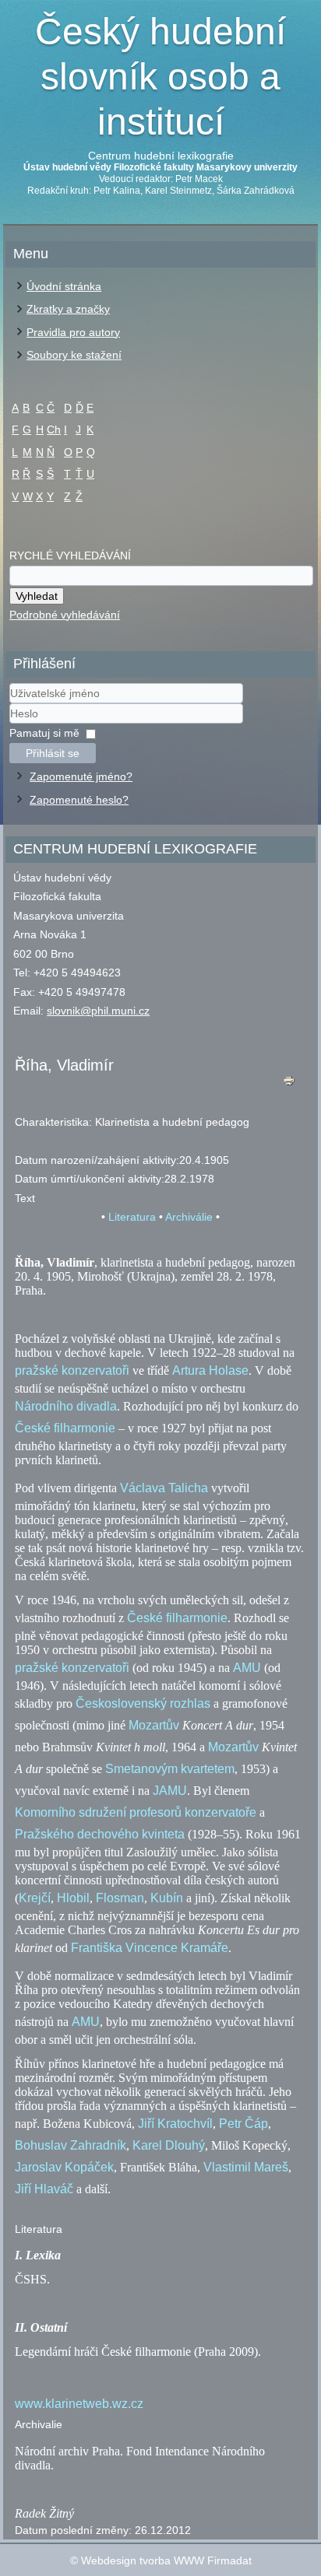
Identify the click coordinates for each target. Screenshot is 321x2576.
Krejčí (35, 1898)
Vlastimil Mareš (246, 2167)
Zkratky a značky (68, 309)
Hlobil (73, 1898)
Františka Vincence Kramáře (150, 1948)
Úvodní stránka (64, 286)
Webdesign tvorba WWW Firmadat (166, 2560)
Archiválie (189, 1217)
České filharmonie (65, 1428)
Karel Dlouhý (169, 2145)
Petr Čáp (243, 2124)
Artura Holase (210, 1370)
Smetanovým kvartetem (170, 1769)
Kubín (167, 1898)
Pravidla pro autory (73, 332)
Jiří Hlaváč (44, 2189)
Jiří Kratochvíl (175, 2124)
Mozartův (154, 1725)
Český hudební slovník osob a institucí (160, 76)
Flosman (120, 1898)
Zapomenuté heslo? (79, 800)
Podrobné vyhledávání (65, 615)
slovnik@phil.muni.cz (98, 1011)
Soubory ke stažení (74, 355)
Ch (54, 429)
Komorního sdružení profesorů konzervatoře (136, 1812)
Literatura (132, 1217)
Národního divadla (66, 1406)
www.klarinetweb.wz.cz (79, 2404)
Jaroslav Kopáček (64, 2167)
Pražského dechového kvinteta (100, 1834)
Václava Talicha (164, 1488)
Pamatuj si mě (44, 733)
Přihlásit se (53, 753)
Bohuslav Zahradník (71, 2145)
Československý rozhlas (143, 1703)
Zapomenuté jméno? (81, 776)
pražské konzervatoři (72, 1370)
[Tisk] (289, 1084)
